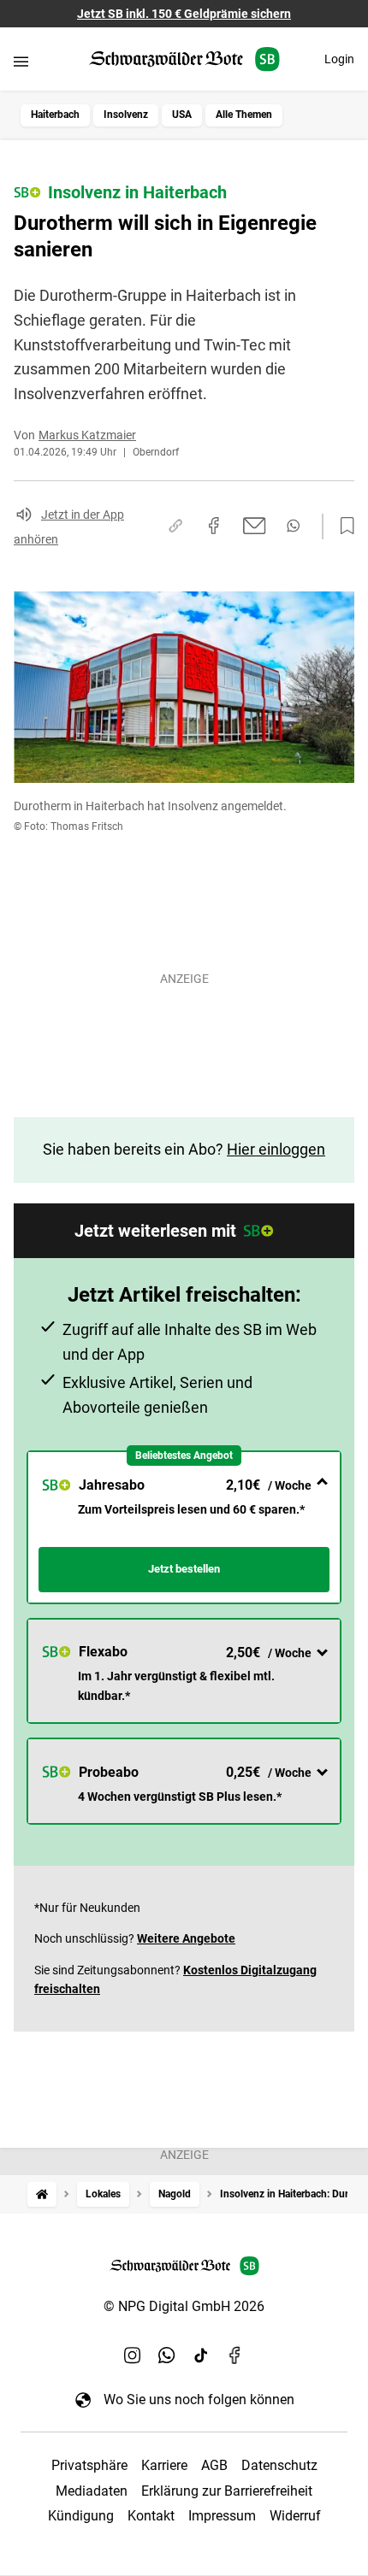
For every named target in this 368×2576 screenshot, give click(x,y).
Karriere (164, 2465)
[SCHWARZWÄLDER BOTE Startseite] (184, 59)
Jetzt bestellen (184, 1569)
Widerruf (295, 2516)
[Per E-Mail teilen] (255, 526)
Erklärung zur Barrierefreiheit (227, 2491)
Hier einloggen (276, 1149)
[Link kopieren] (175, 526)
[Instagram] (133, 2355)
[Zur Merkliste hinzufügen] (342, 526)
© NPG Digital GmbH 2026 (184, 2306)
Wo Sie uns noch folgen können (199, 2400)
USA (182, 115)
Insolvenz (126, 115)
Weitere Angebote (186, 1938)
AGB (214, 2465)
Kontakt (151, 2516)
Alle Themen (244, 115)
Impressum (222, 2516)
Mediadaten (92, 2491)
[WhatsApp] (167, 2355)
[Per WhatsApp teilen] (293, 526)
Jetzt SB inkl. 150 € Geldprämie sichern (184, 14)
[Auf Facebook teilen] (214, 526)
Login (339, 59)
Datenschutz (279, 2465)
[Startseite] (42, 2194)
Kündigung (81, 2516)
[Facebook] (235, 2355)
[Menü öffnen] (21, 61)
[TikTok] (201, 2355)
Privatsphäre (89, 2465)
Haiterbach (55, 115)
